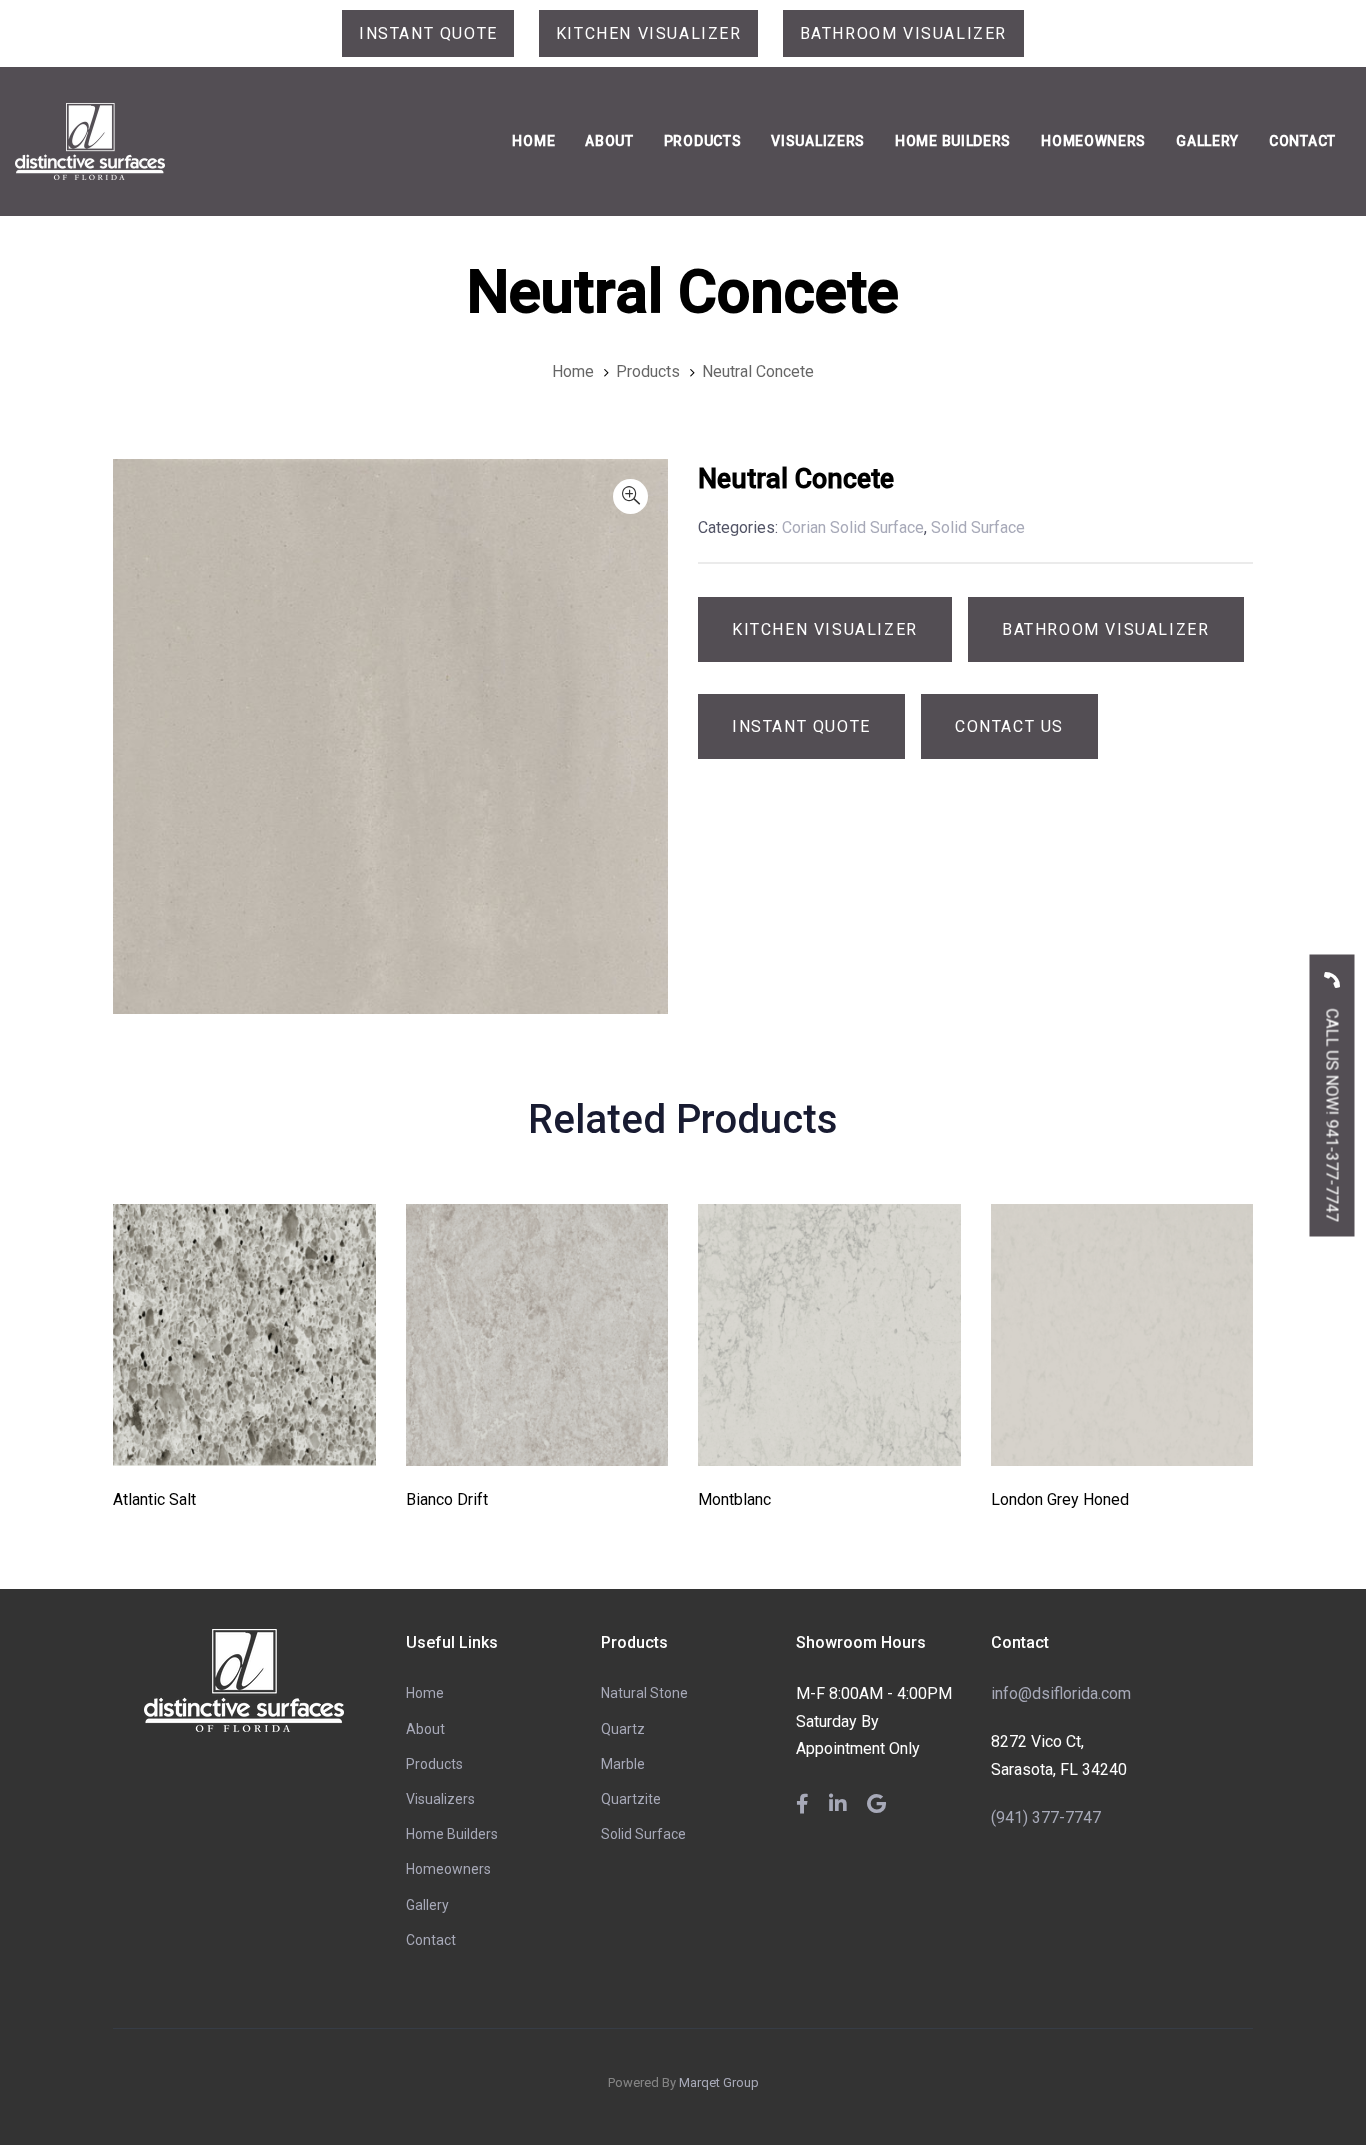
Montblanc (734, 1499)
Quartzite (631, 1799)
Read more (244, 1438)
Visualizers (440, 1799)
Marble (623, 1764)
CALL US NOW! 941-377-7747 (1332, 1112)
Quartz (623, 1729)
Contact (431, 1940)
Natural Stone (644, 1693)
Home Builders (452, 1834)
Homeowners (448, 1869)
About (425, 1729)
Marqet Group (719, 2082)
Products (434, 1764)
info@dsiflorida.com (1061, 1693)
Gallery (427, 1905)
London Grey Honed (1060, 1499)
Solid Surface (643, 1834)
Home (425, 1693)
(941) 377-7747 (1046, 1817)
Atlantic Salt (154, 1499)
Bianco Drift (447, 1499)
